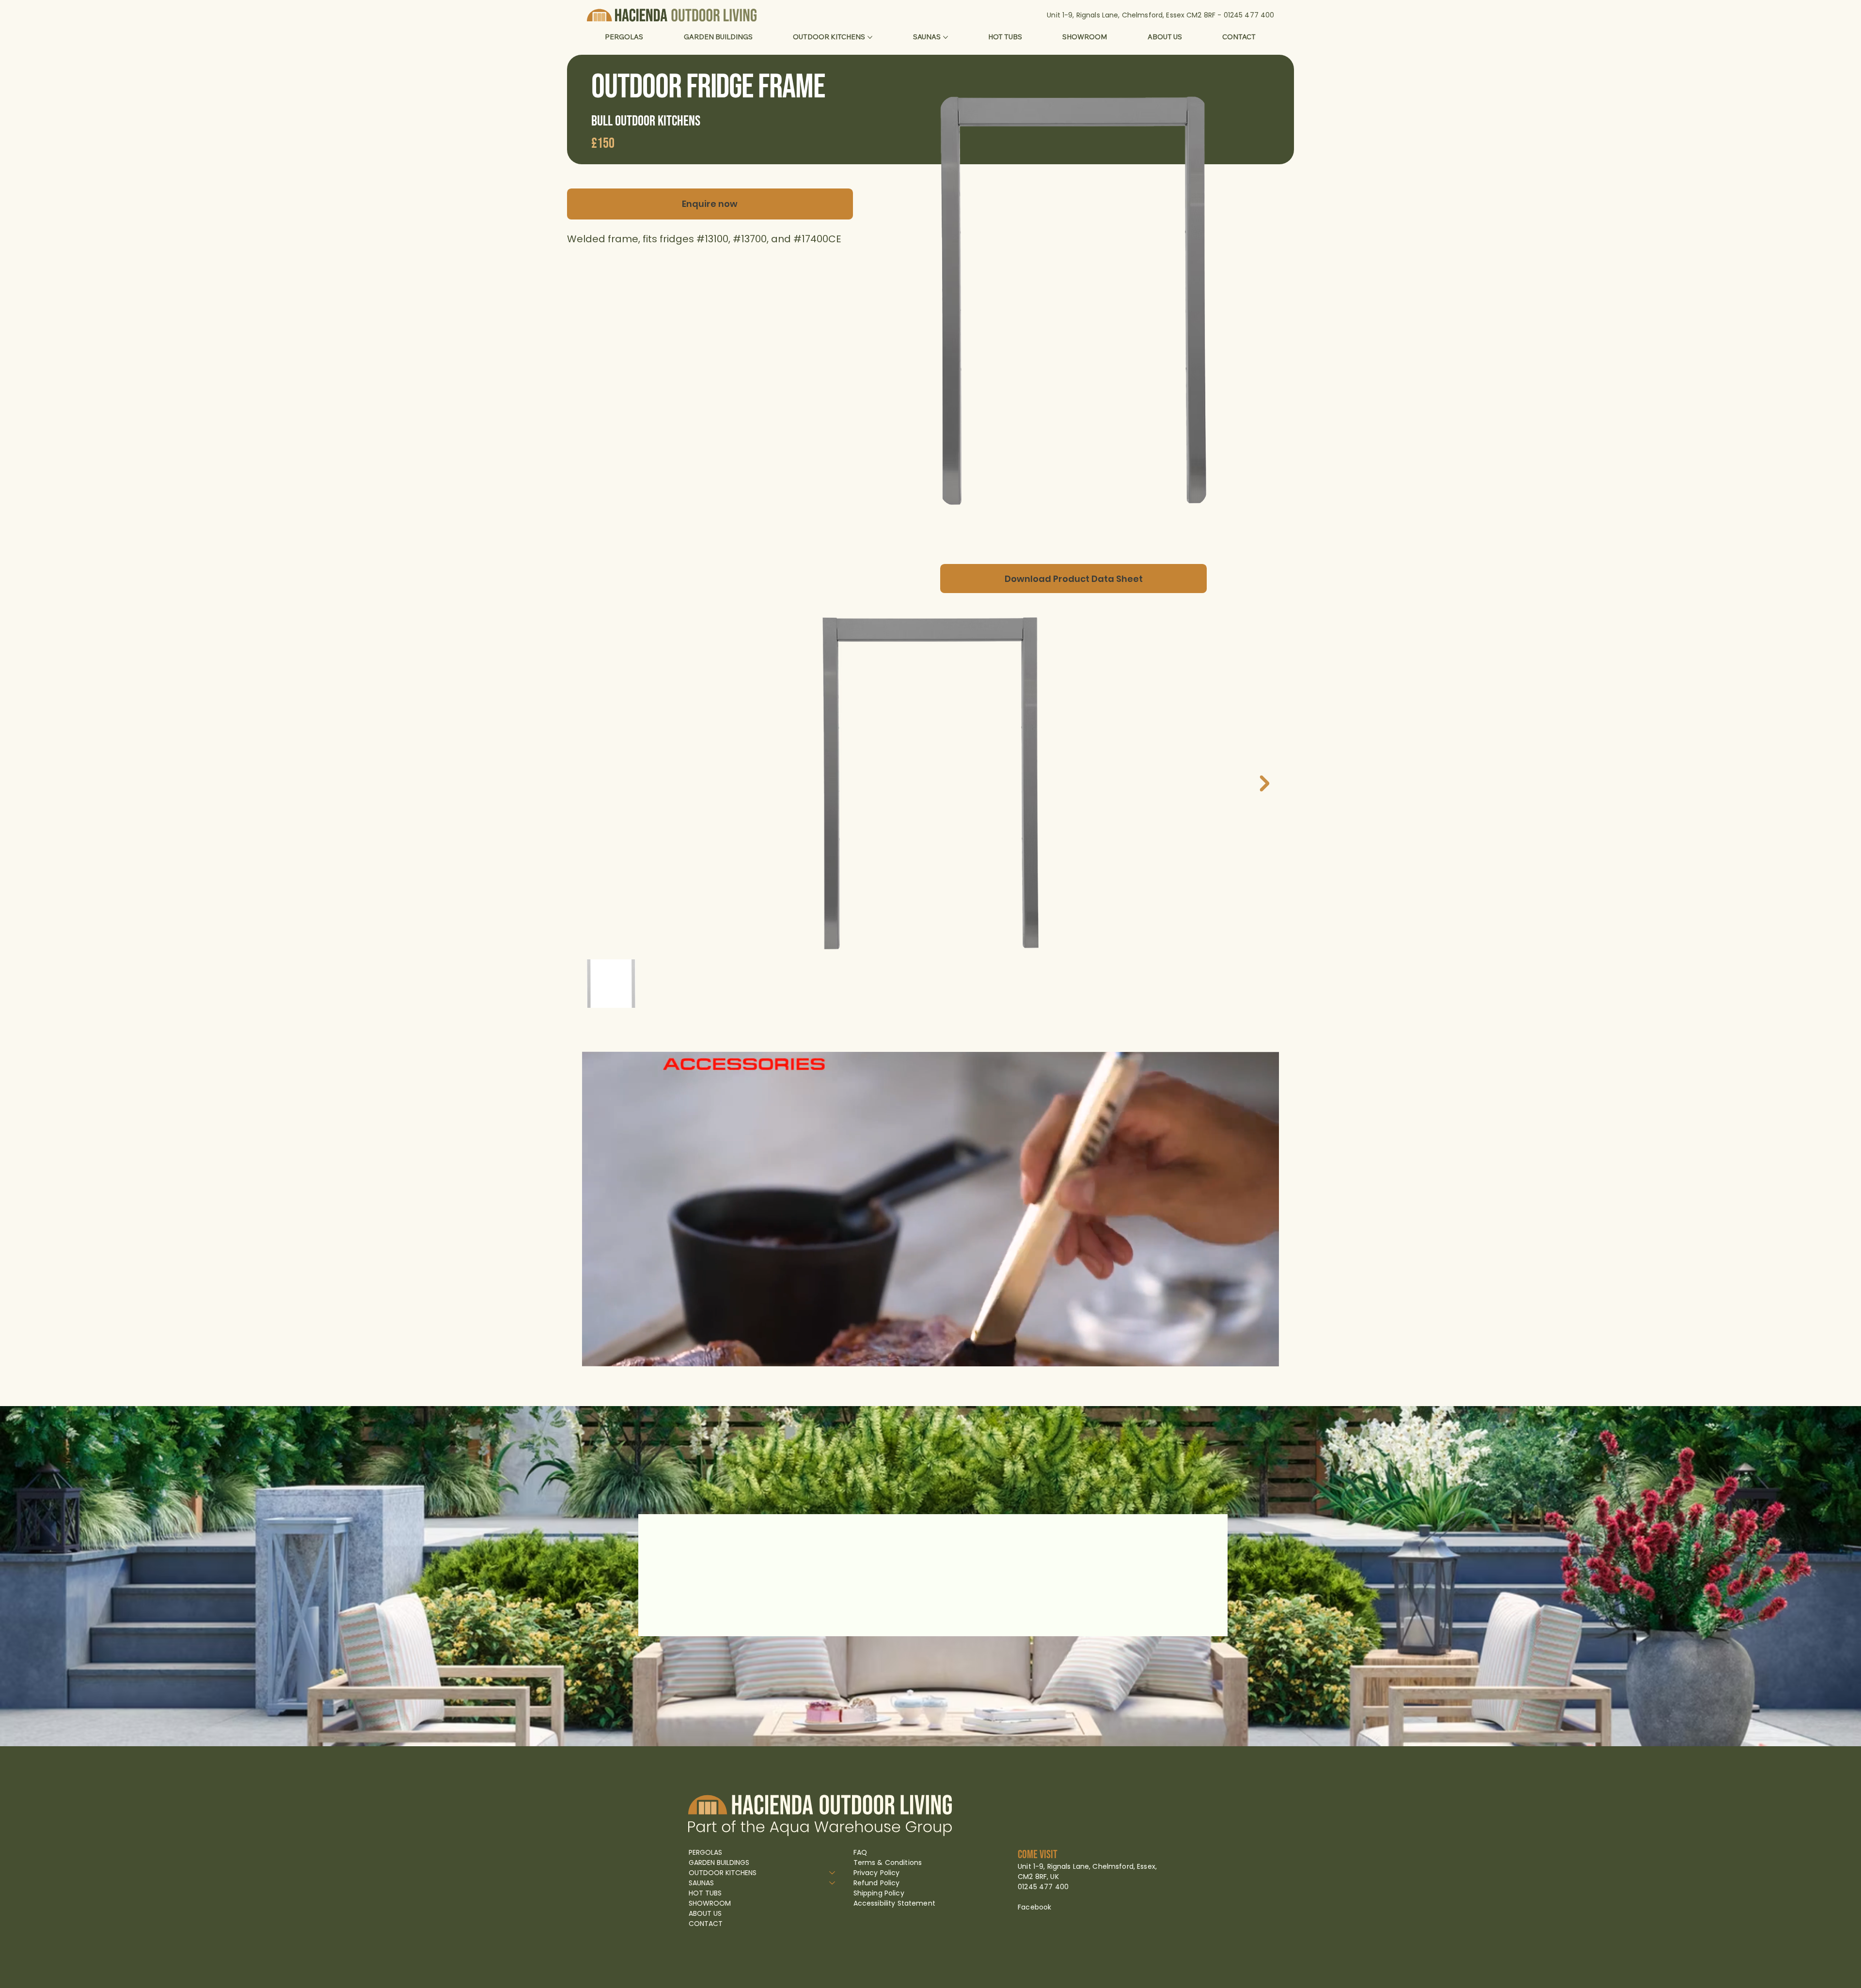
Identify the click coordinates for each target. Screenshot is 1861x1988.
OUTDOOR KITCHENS (723, 1873)
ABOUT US (705, 1913)
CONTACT (706, 1924)
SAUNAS (701, 1883)
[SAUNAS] (833, 1883)
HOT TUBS (705, 1893)
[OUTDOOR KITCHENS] (833, 1873)
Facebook (1034, 1907)
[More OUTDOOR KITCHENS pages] (870, 37)
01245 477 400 (1249, 15)
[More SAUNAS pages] (946, 37)
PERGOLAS (705, 1852)
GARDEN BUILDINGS (719, 1863)
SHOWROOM (710, 1903)
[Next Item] (1264, 783)
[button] (1262, 1355)
